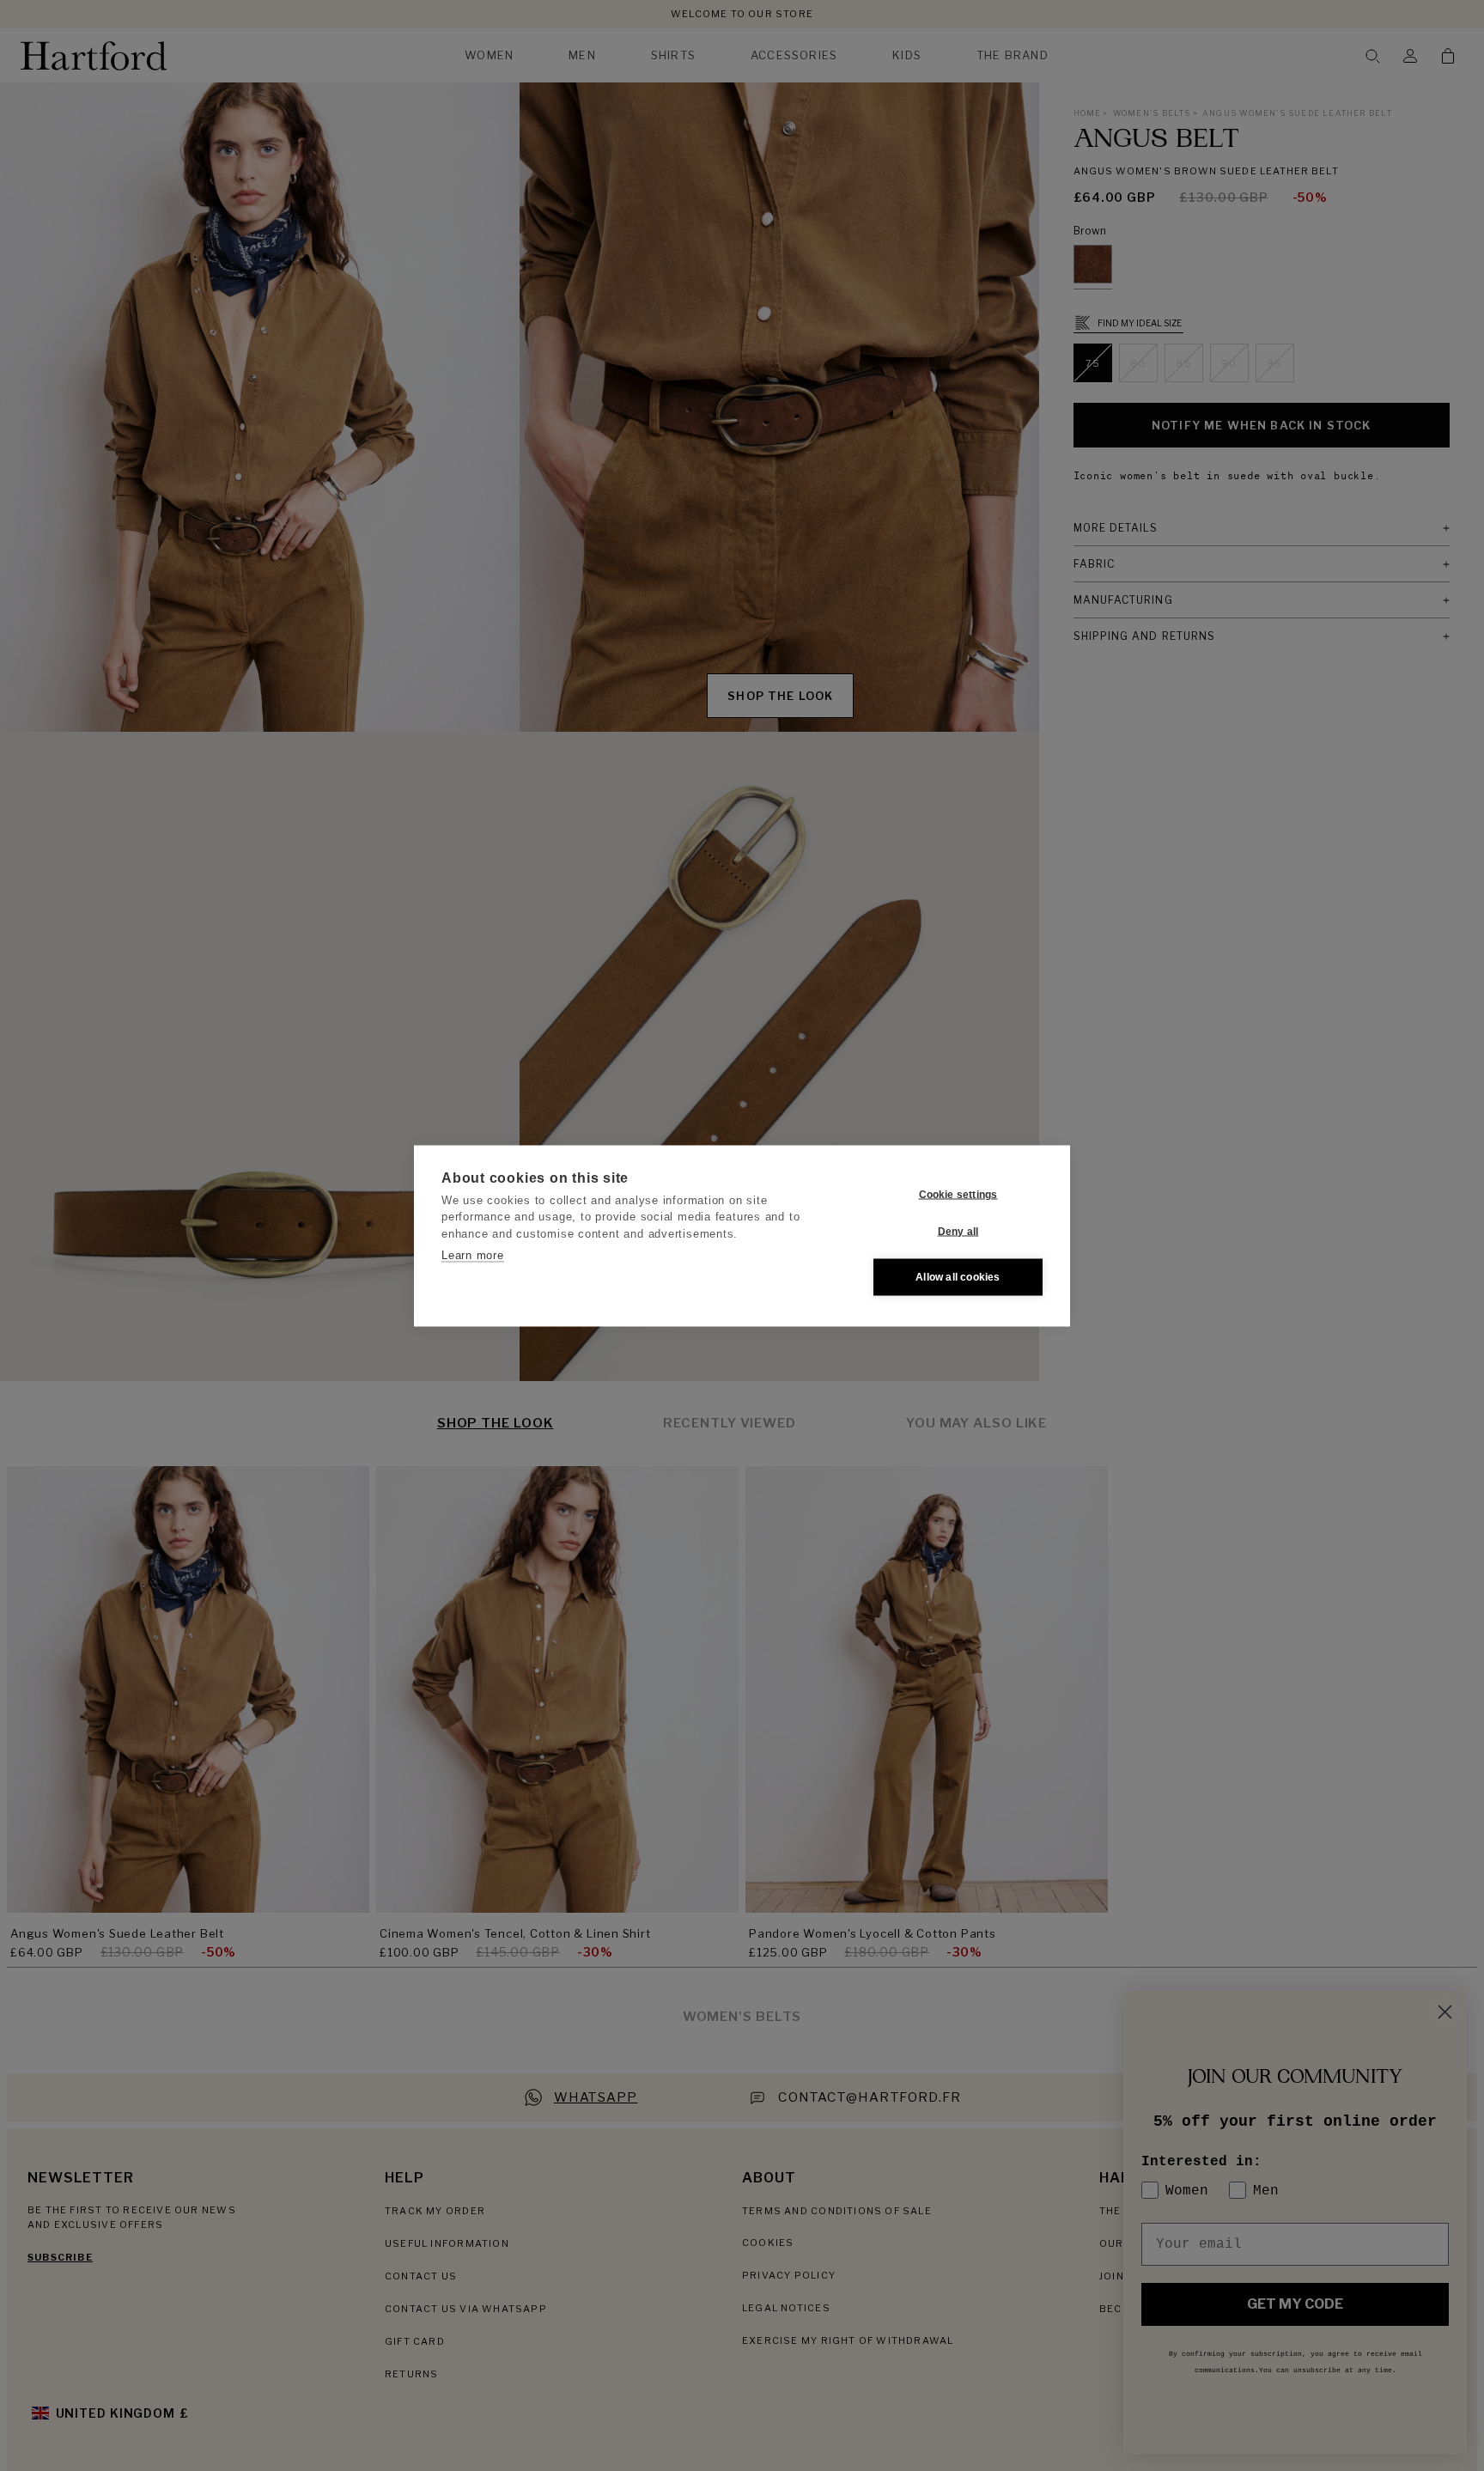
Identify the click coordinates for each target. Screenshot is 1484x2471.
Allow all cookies (958, 1277)
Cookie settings (958, 1195)
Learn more (473, 1255)
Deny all (958, 1232)
